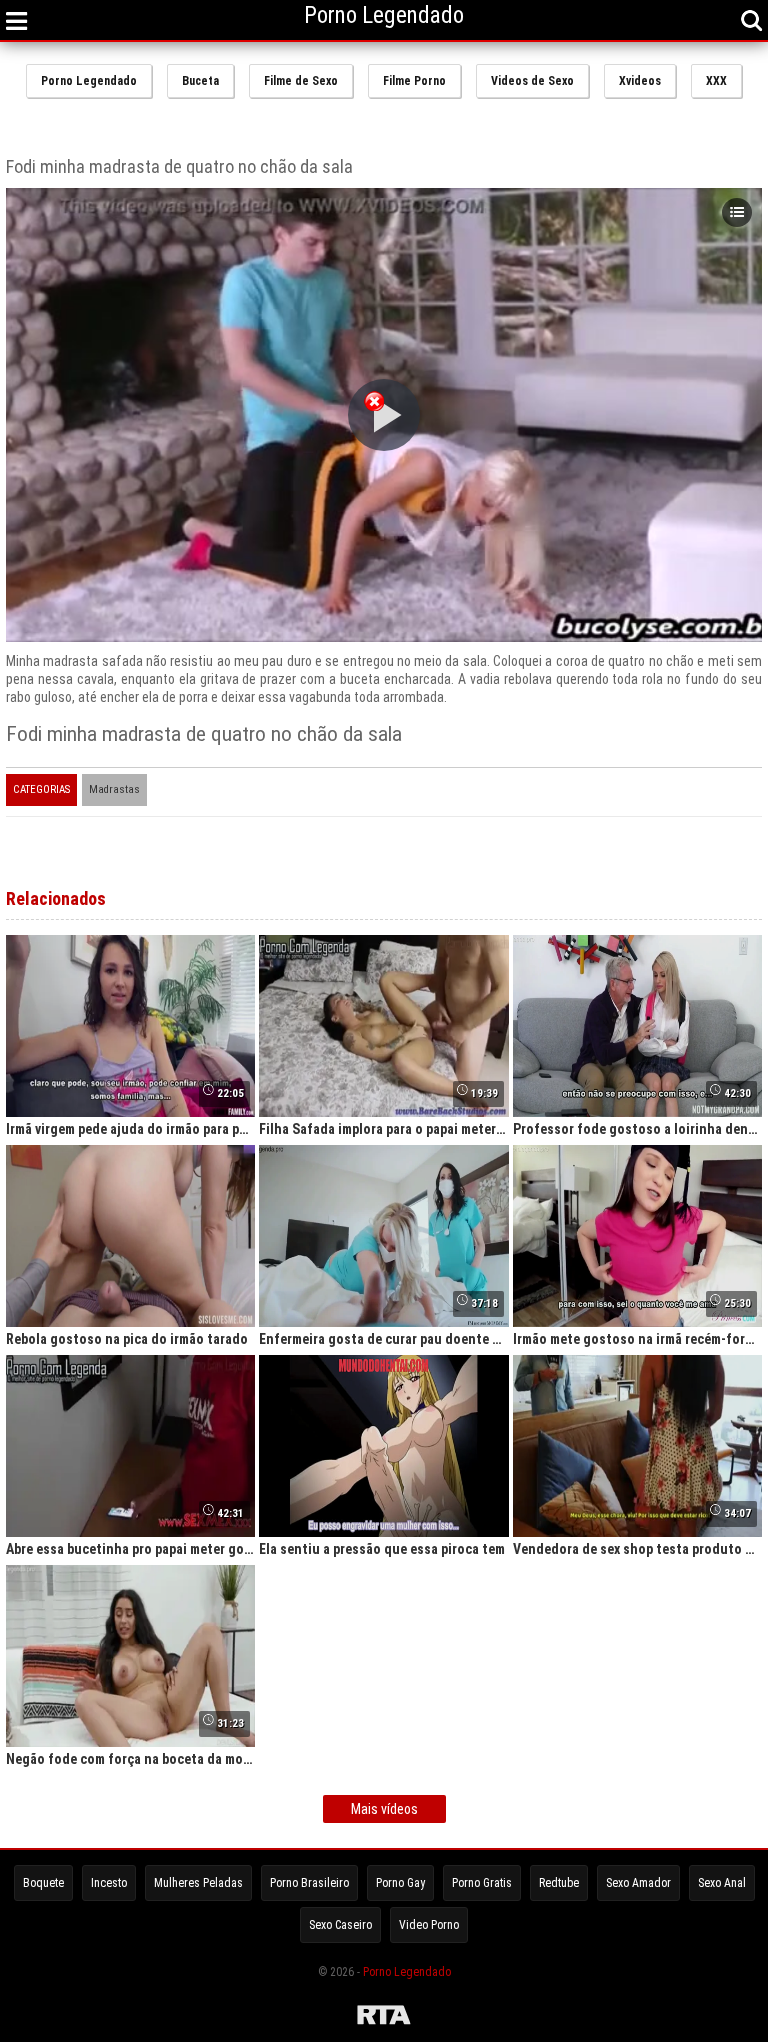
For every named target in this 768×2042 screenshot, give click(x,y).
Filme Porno (414, 81)
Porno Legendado (89, 81)
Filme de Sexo (301, 81)
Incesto (109, 1883)
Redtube (559, 1883)
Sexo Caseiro (340, 1925)
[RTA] (384, 2018)
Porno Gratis (482, 1883)
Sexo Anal (722, 1883)
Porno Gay (400, 1883)
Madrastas (114, 789)
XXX (716, 81)
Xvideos (640, 81)
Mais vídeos (384, 1809)
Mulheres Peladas (198, 1883)
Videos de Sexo (532, 81)
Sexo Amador (638, 1883)
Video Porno (429, 1925)
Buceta (200, 81)
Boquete (43, 1883)
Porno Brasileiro (309, 1883)
